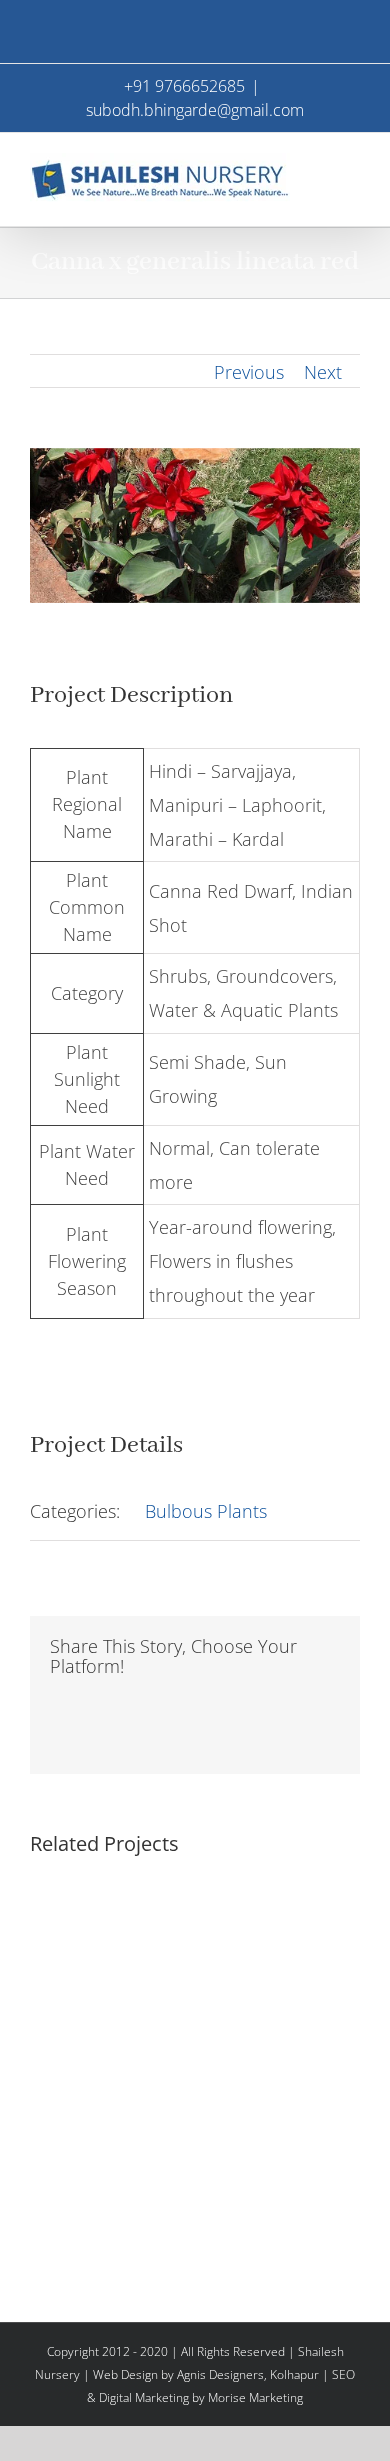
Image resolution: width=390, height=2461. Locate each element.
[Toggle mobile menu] (352, 163)
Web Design (125, 2374)
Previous (249, 372)
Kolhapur (294, 2374)
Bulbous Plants (206, 1511)
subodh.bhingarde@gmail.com (195, 110)
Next (323, 372)
